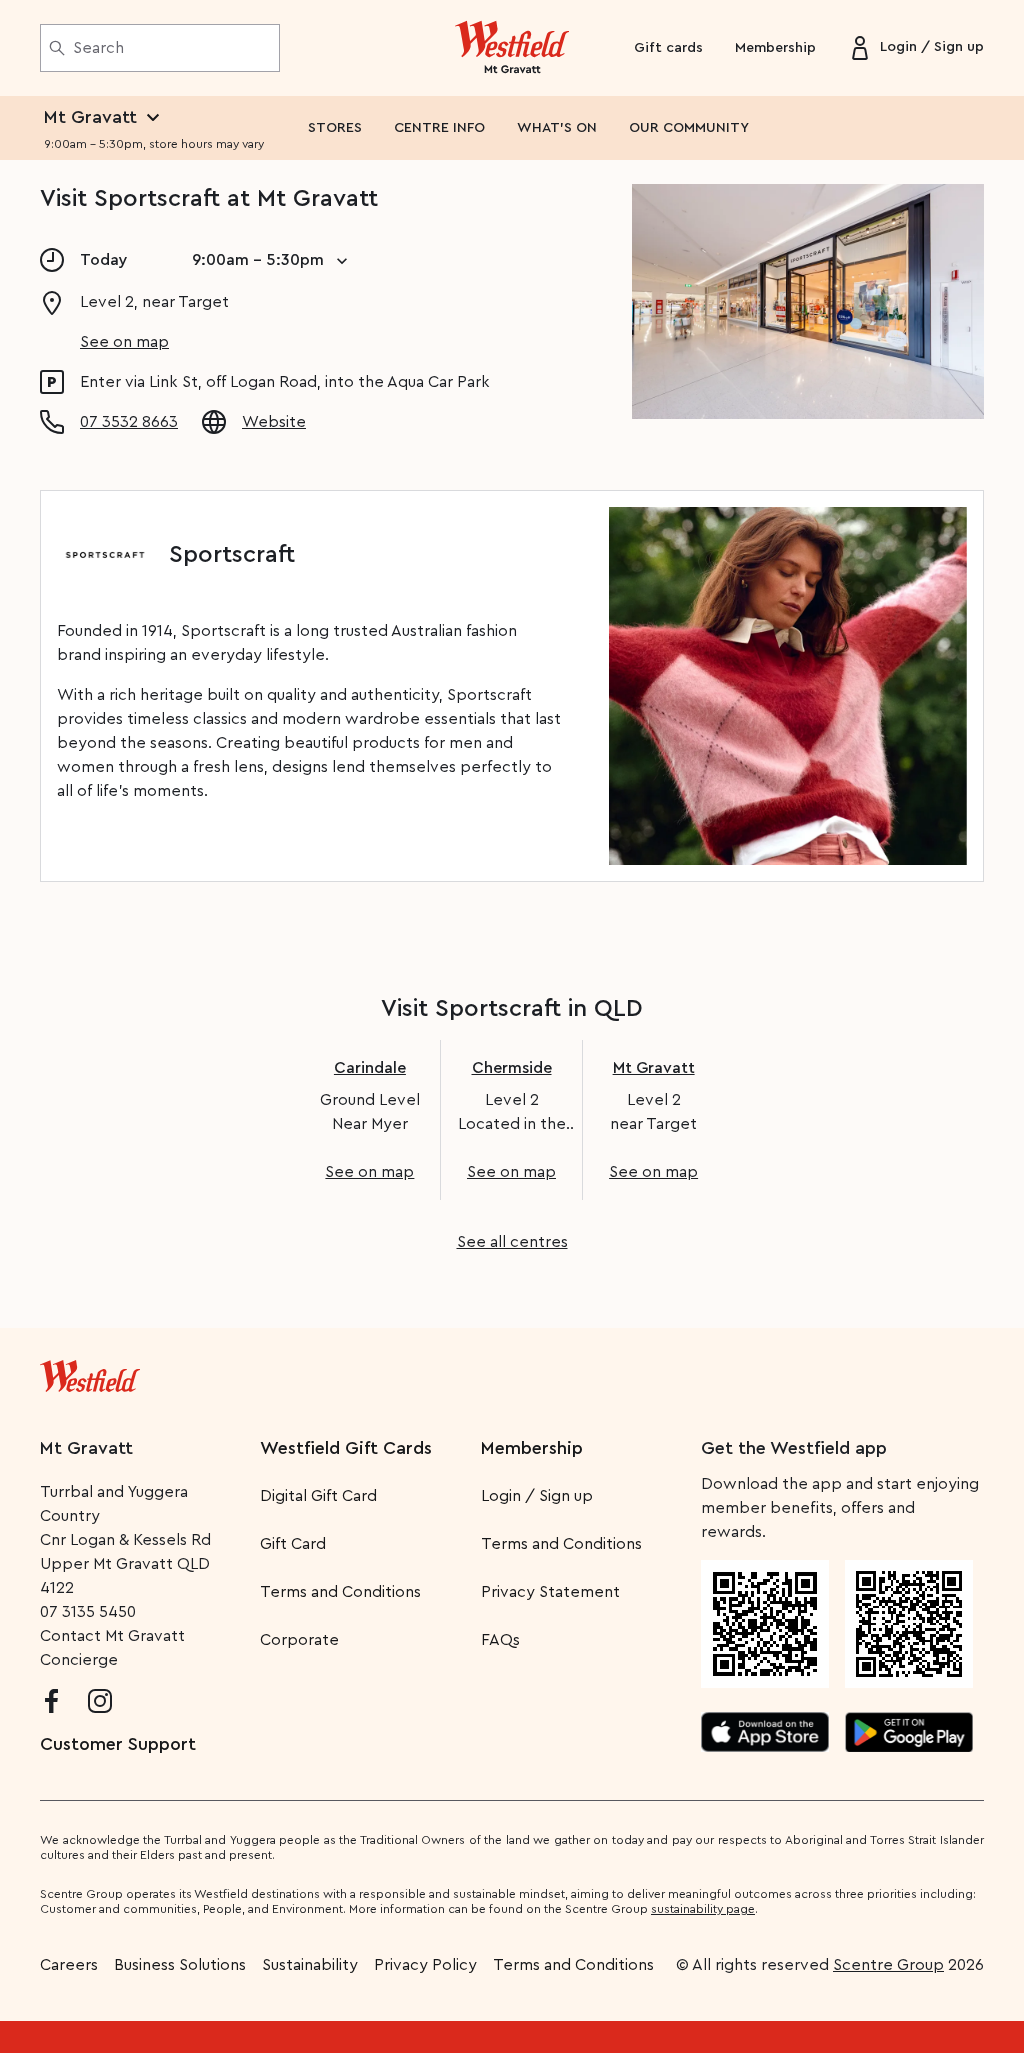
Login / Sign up (537, 1496)
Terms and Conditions (340, 1592)
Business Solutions (180, 1965)
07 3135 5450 (88, 1612)
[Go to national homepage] (90, 1372)
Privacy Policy (425, 1965)
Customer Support (118, 1744)
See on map (124, 342)
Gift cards (668, 48)
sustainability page (703, 1909)
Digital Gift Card (318, 1496)
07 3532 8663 (129, 422)
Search (98, 48)
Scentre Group (888, 1965)
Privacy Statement (550, 1592)
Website (274, 422)
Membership (775, 48)
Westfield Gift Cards (346, 1448)
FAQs (500, 1640)
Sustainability (310, 1965)
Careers (69, 1965)
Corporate (299, 1640)
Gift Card (293, 1544)
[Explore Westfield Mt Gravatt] (512, 48)
